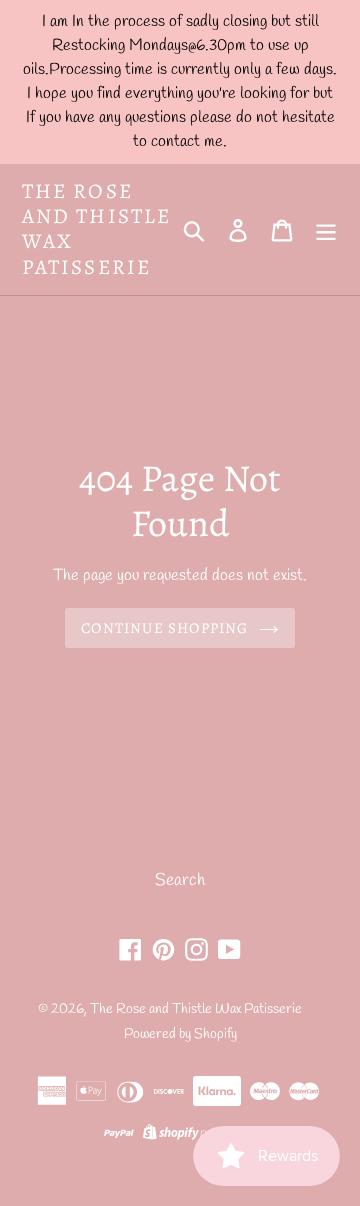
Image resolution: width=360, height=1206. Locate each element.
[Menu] (326, 230)
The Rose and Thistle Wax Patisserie (96, 229)
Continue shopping (164, 628)
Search (180, 880)
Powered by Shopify (180, 1034)
